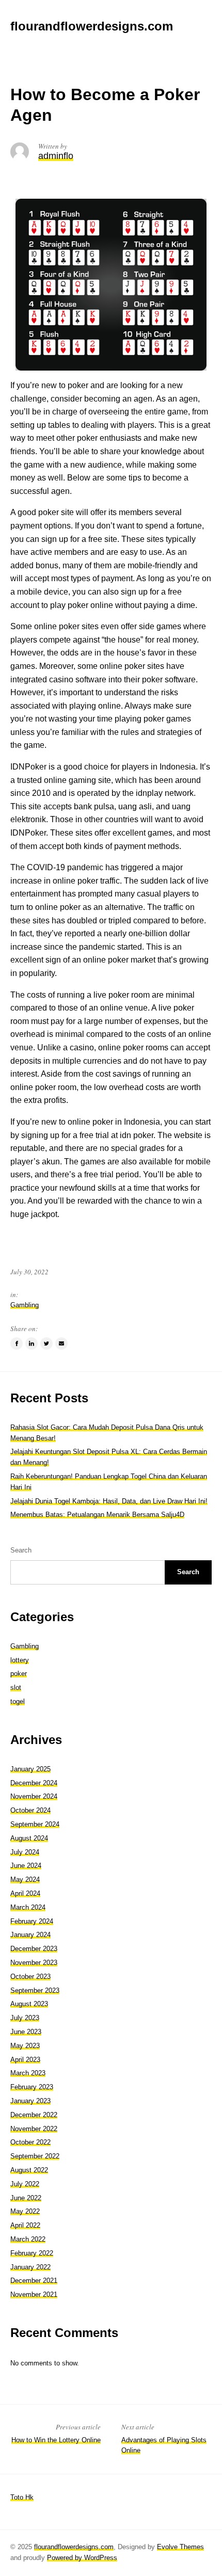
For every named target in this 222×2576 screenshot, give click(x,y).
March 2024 (28, 1907)
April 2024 (25, 1893)
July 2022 (25, 2184)
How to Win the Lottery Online (56, 2440)
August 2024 (29, 1838)
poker (19, 1674)
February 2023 (32, 2087)
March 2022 (28, 2239)
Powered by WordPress (82, 2558)
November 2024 (34, 1796)
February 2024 (32, 1921)
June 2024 (26, 1866)
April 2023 (25, 2060)
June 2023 (26, 2032)
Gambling (25, 1305)
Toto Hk (22, 2497)
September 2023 (35, 1990)
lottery (20, 1660)
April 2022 (25, 2225)
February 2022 (32, 2253)
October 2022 (30, 2142)
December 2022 (34, 2115)
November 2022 (34, 2129)
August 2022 (29, 2170)
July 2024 (25, 1852)
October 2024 (30, 1810)
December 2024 (34, 1783)
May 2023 (25, 2046)
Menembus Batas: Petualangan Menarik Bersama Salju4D (97, 1515)
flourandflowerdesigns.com (74, 2547)
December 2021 (34, 2281)
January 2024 (30, 1935)
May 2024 (25, 1879)
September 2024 (35, 1824)
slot (16, 1687)
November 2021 (34, 2294)
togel (18, 1701)
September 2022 (35, 2156)
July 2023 (25, 2018)
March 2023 (28, 2073)
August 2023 (29, 2004)
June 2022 (26, 2198)
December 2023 (34, 1949)
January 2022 (30, 2267)
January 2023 (30, 2101)
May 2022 (25, 2211)
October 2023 (30, 1977)
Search (21, 1550)
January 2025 (30, 1769)
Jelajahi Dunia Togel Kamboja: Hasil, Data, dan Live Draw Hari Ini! (109, 1501)
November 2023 (34, 1963)
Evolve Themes (180, 2547)
